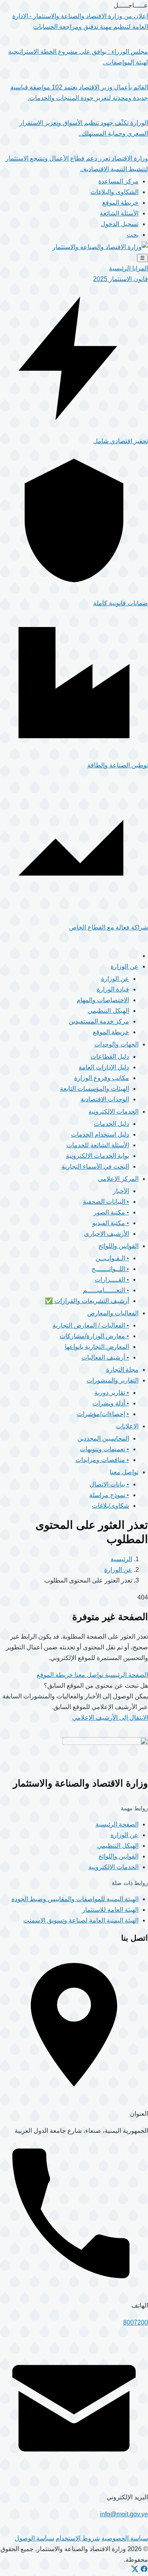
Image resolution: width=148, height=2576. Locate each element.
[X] (135, 2571)
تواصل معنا (88, 1675)
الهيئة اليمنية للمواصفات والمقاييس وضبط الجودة (75, 1899)
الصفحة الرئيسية (126, 1675)
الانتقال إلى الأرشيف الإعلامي (110, 1718)
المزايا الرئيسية (128, 268)
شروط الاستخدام (78, 2538)
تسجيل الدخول (120, 224)
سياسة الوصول (34, 2538)
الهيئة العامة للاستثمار (110, 1910)
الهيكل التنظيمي (118, 1846)
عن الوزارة (118, 1570)
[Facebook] (143, 2571)
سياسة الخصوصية (125, 2538)
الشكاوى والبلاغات (114, 192)
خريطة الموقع (120, 203)
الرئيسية (121, 1559)
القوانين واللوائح (118, 1856)
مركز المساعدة (118, 181)
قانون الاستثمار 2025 (121, 279)
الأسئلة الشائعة (119, 213)
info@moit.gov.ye (124, 2514)
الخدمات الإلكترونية (113, 1867)
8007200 (136, 2322)
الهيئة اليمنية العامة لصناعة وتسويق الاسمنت (81, 1920)
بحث (133, 235)
